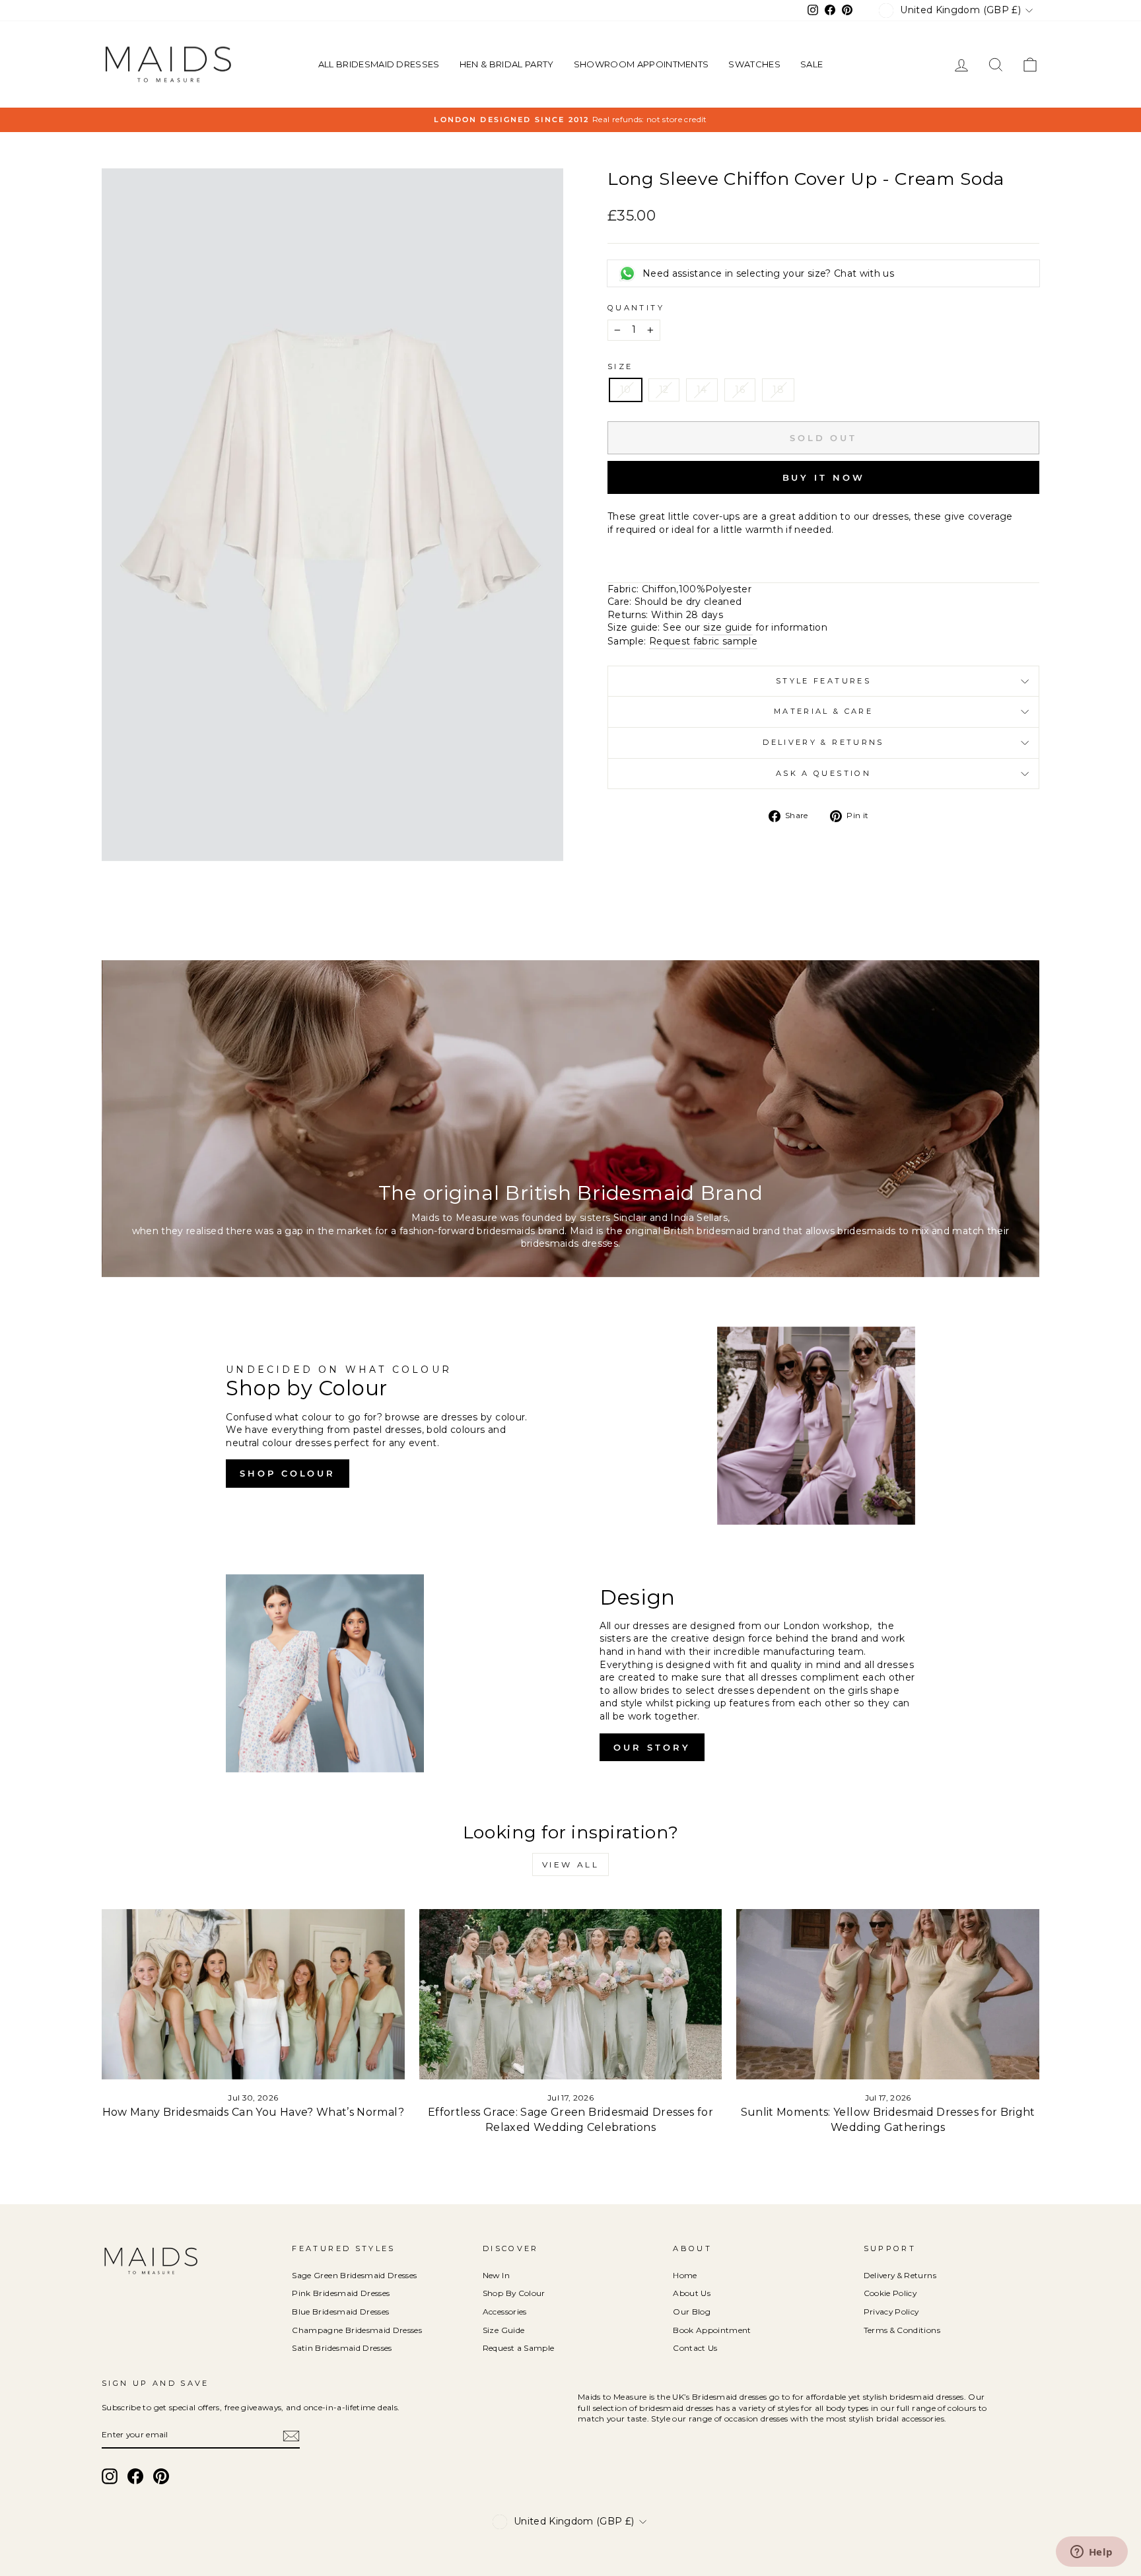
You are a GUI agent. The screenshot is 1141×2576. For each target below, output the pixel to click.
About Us (692, 2293)
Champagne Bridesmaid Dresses (357, 2330)
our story (652, 1747)
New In (496, 2275)
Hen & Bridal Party (507, 64)
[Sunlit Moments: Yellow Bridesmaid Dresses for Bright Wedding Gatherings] (888, 1994)
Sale (812, 64)
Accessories (505, 2312)
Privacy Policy (891, 2312)
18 (778, 390)
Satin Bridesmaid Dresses (342, 2348)
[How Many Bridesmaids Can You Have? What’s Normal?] (253, 1994)
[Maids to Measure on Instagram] (110, 2476)
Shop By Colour (514, 2293)
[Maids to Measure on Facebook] (135, 2476)
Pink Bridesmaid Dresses (341, 2293)
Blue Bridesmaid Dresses (340, 2312)
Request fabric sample (703, 641)
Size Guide (504, 2330)
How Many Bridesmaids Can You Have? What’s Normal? (253, 2112)
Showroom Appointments (641, 64)
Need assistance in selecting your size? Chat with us (768, 273)
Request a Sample (519, 2348)
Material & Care (823, 711)
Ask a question (823, 773)
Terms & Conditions (902, 2330)
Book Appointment (712, 2330)
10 (626, 390)
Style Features (823, 681)
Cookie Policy (890, 2293)
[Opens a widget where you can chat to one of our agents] (1091, 2553)
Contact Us (695, 2348)
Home (685, 2275)
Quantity (636, 308)
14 (702, 390)
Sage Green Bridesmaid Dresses (354, 2275)
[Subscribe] (291, 2436)
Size (620, 366)
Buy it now (824, 477)
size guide (728, 627)
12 (664, 390)
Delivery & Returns (823, 742)
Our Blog (692, 2312)
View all (571, 1864)
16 (740, 390)
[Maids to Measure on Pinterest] (161, 2476)
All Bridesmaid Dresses (379, 64)
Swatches (754, 64)
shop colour (288, 1473)
